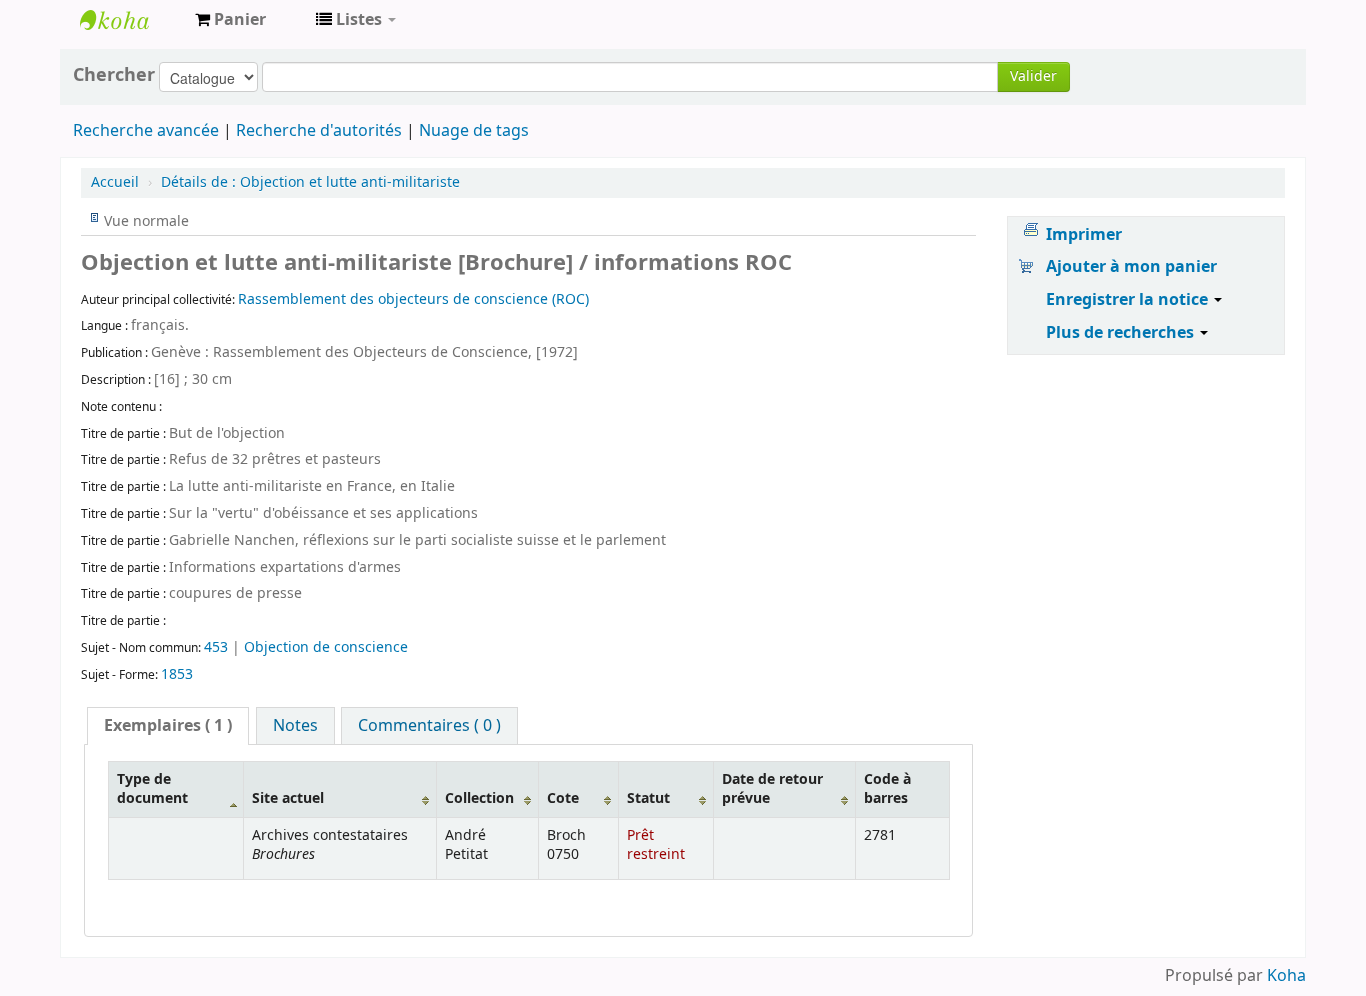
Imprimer (1084, 235)
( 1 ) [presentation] (168, 726)
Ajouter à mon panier (1131, 267)
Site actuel (288, 798)
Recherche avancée (146, 131)
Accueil (115, 182)
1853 (177, 674)
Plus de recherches (1122, 333)
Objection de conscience (326, 647)
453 (216, 647)
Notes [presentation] (295, 726)
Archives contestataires (130, 20)
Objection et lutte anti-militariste (310, 182)
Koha (1286, 976)
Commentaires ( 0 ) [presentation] (429, 726)
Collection (479, 798)
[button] (230, 20)
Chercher (114, 75)
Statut (648, 798)
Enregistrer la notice (1129, 300)
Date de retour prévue (772, 789)
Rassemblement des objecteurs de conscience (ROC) (413, 299)
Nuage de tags (474, 131)
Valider (1033, 76)
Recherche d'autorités (319, 131)
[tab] (168, 726)
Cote (563, 798)
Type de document (152, 789)
